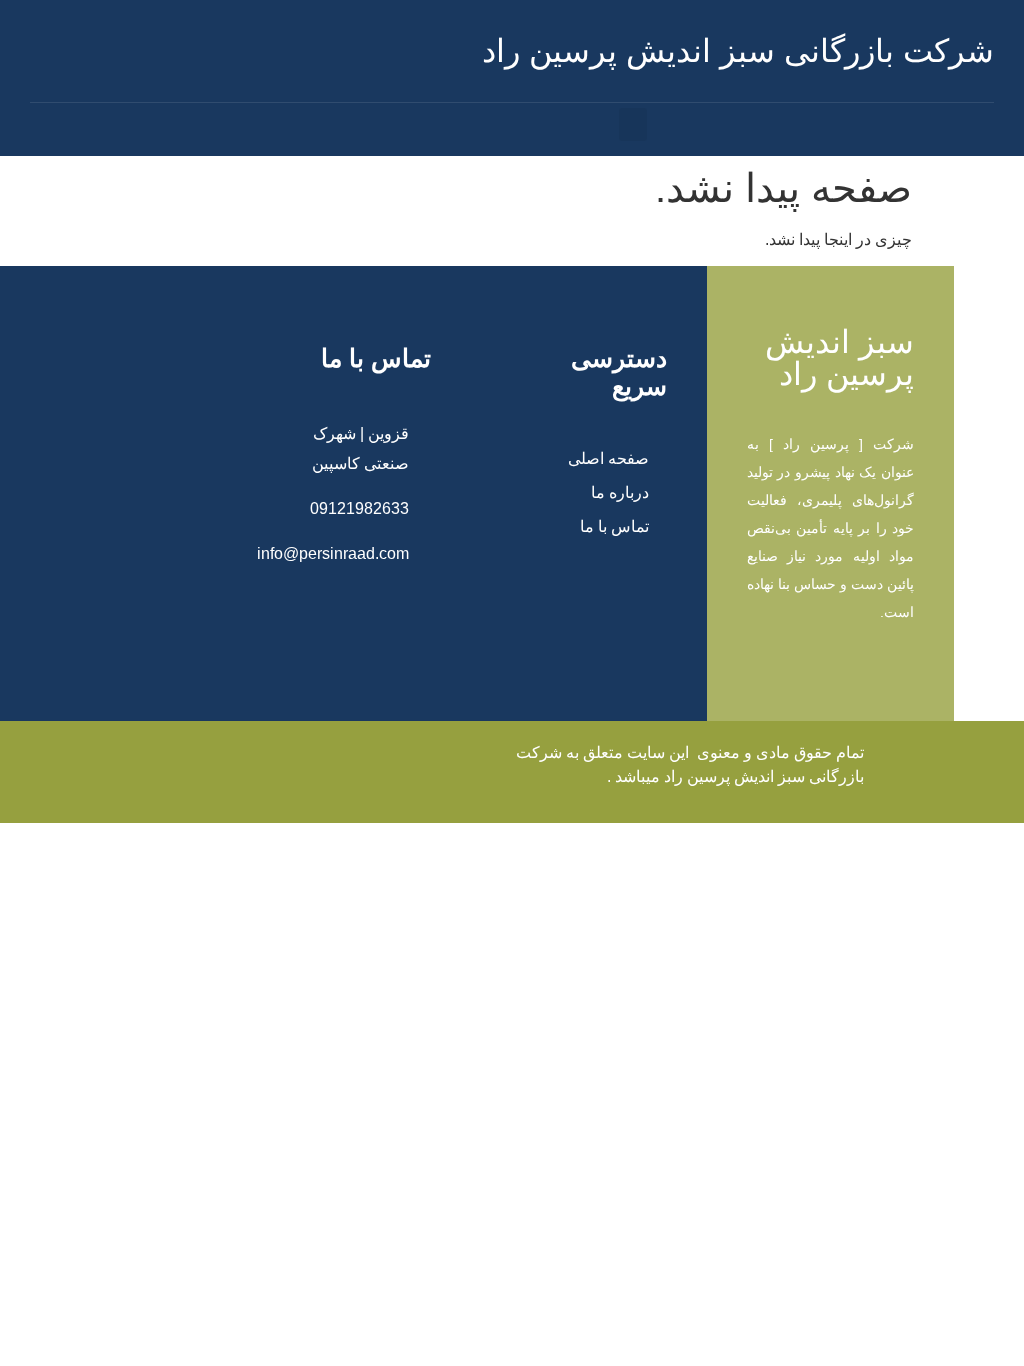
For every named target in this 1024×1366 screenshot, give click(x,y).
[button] (633, 124)
